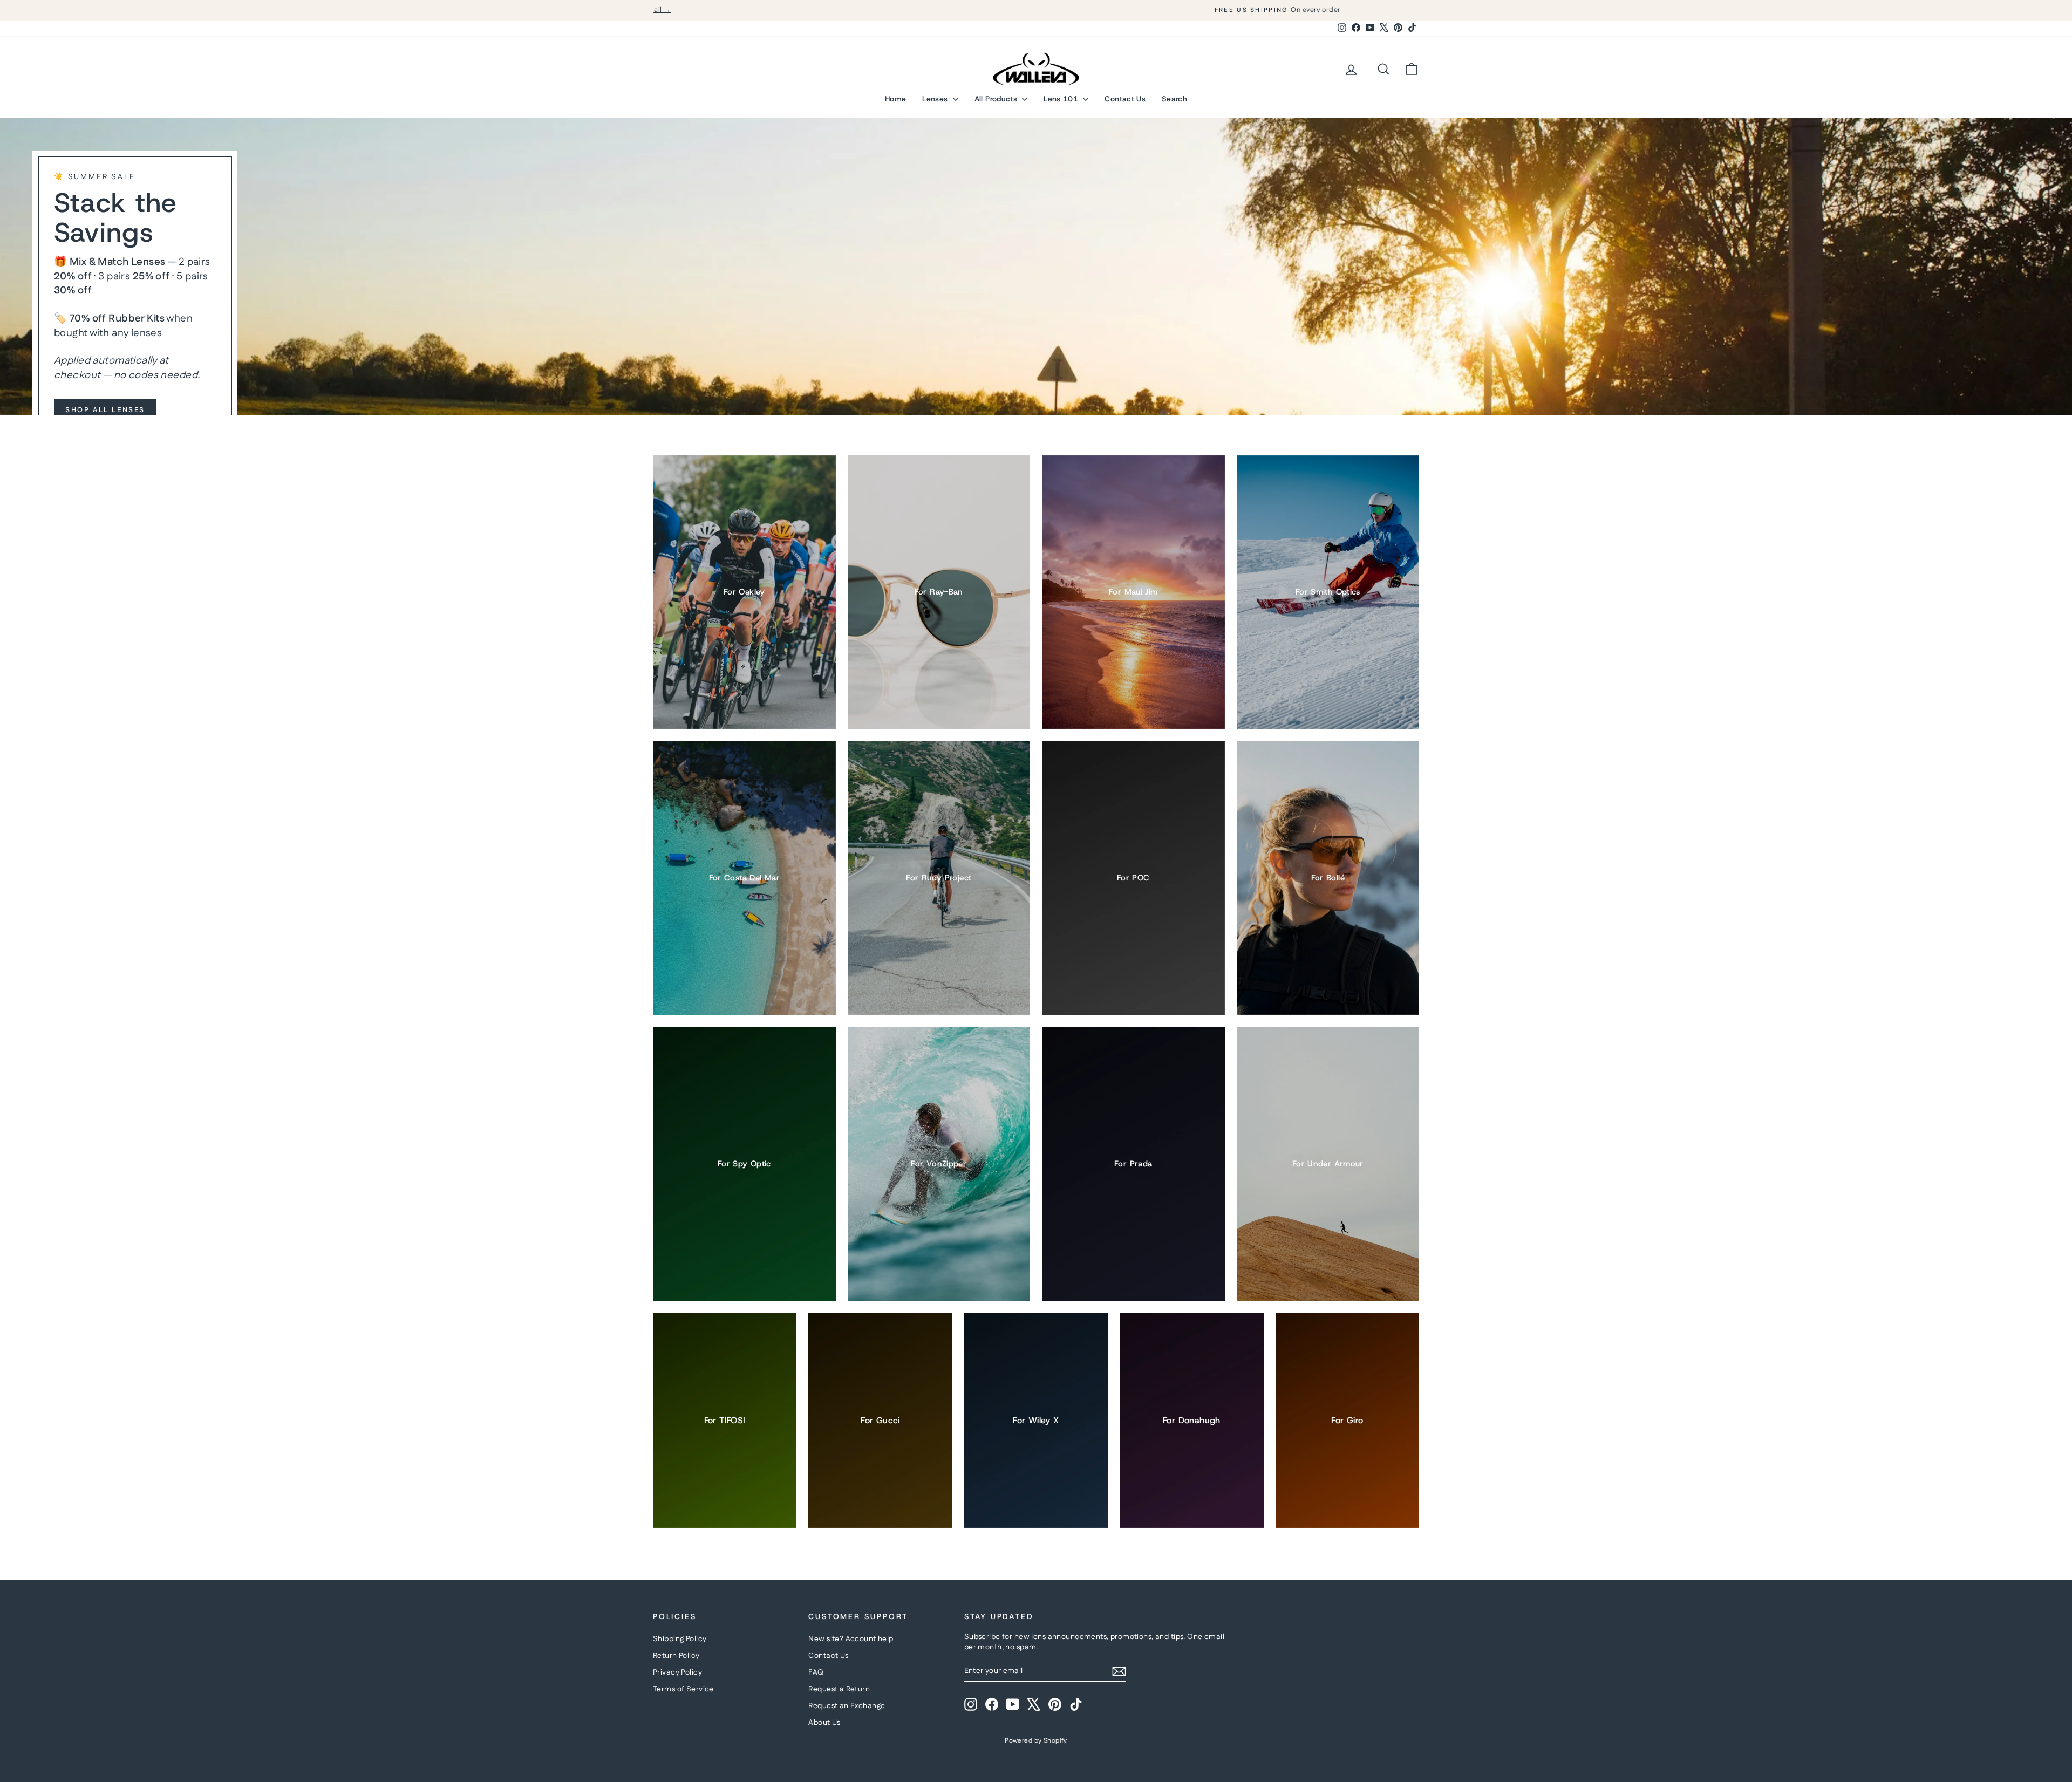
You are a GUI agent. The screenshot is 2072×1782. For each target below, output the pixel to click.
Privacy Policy (677, 1672)
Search (1174, 99)
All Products (997, 99)
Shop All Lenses (105, 410)
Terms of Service (683, 1689)
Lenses (936, 99)
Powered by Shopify (1036, 1741)
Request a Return (839, 1689)
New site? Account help (851, 1639)
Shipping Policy (680, 1639)
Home (895, 99)
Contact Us (1125, 99)
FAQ (816, 1672)
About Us (824, 1723)
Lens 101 (1062, 99)
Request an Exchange (847, 1706)
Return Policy (676, 1656)
